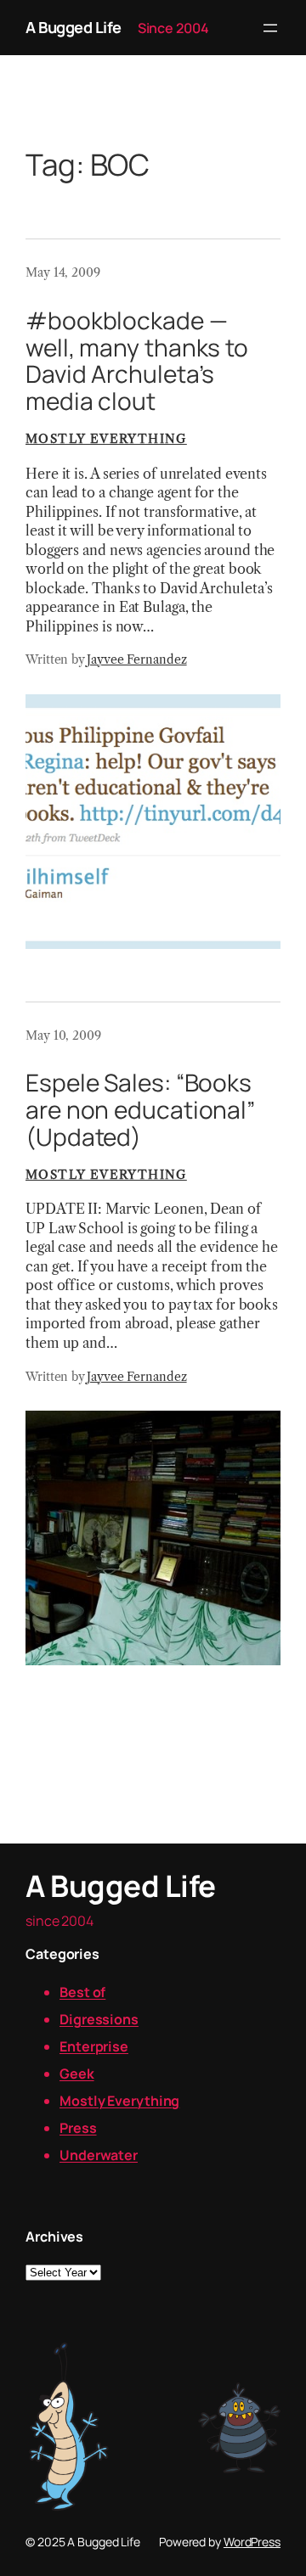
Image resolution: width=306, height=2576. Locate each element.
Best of (82, 1992)
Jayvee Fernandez (136, 659)
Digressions (99, 2019)
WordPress (252, 2542)
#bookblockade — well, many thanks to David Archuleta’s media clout (137, 361)
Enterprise (94, 2046)
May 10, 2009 (63, 1035)
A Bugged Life (74, 27)
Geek (77, 2074)
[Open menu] (270, 28)
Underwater (99, 2155)
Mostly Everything (106, 439)
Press (78, 2128)
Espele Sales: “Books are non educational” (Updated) (140, 1110)
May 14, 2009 (63, 272)
